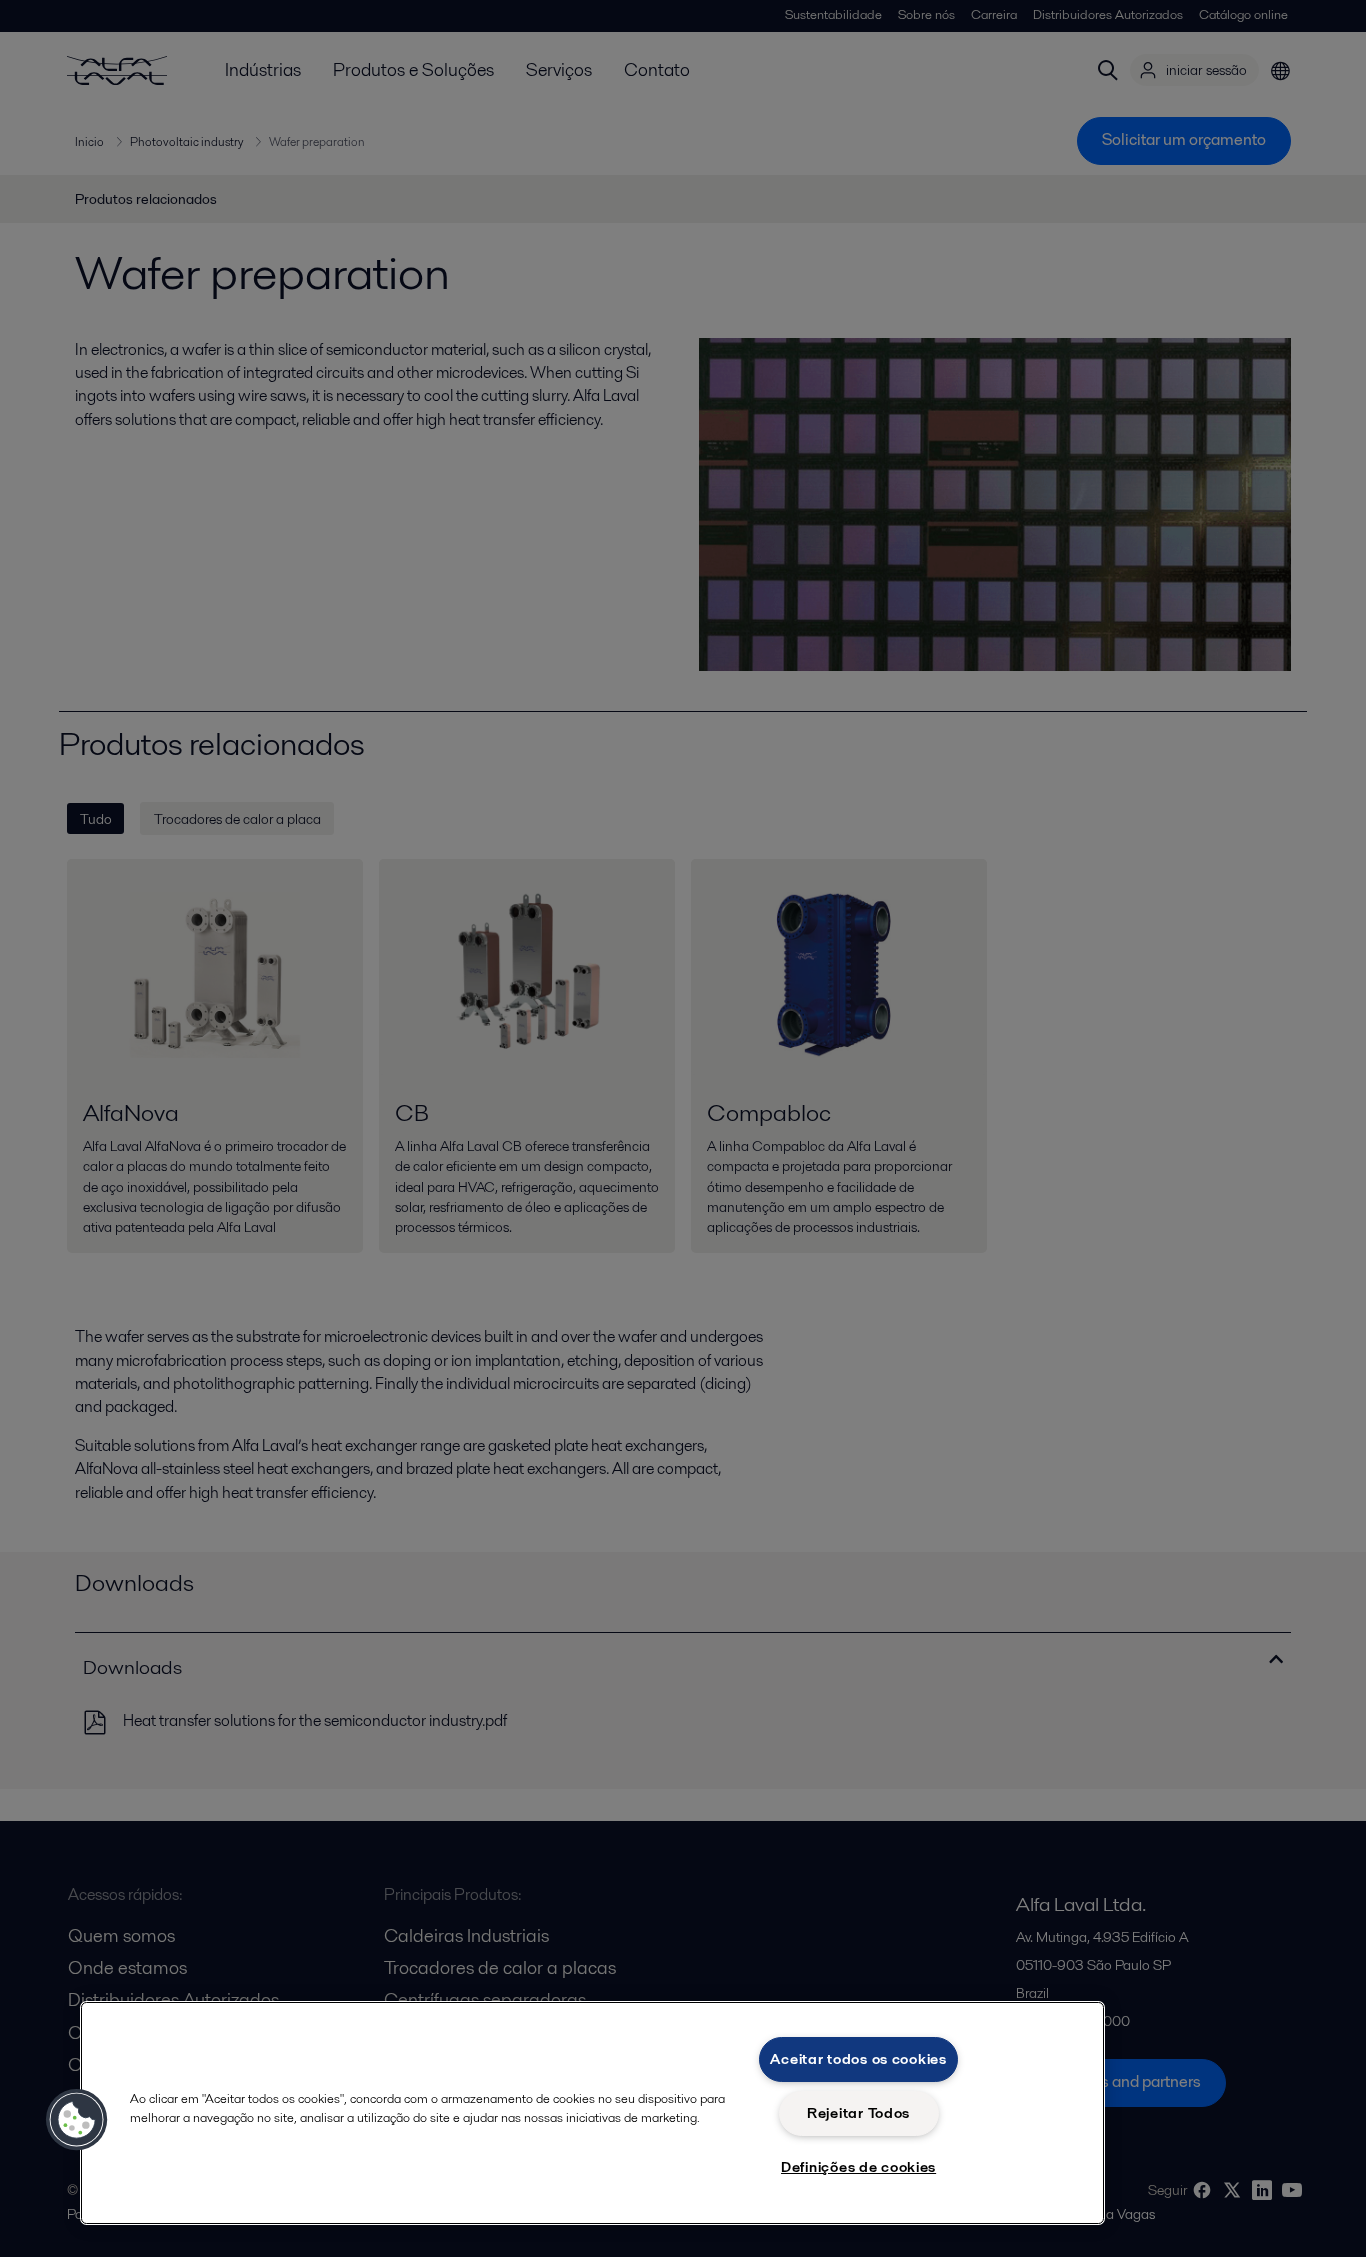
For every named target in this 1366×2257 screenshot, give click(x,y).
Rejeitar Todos (858, 2113)
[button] (77, 2120)
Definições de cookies (858, 2167)
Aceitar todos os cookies (858, 2059)
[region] (592, 2113)
